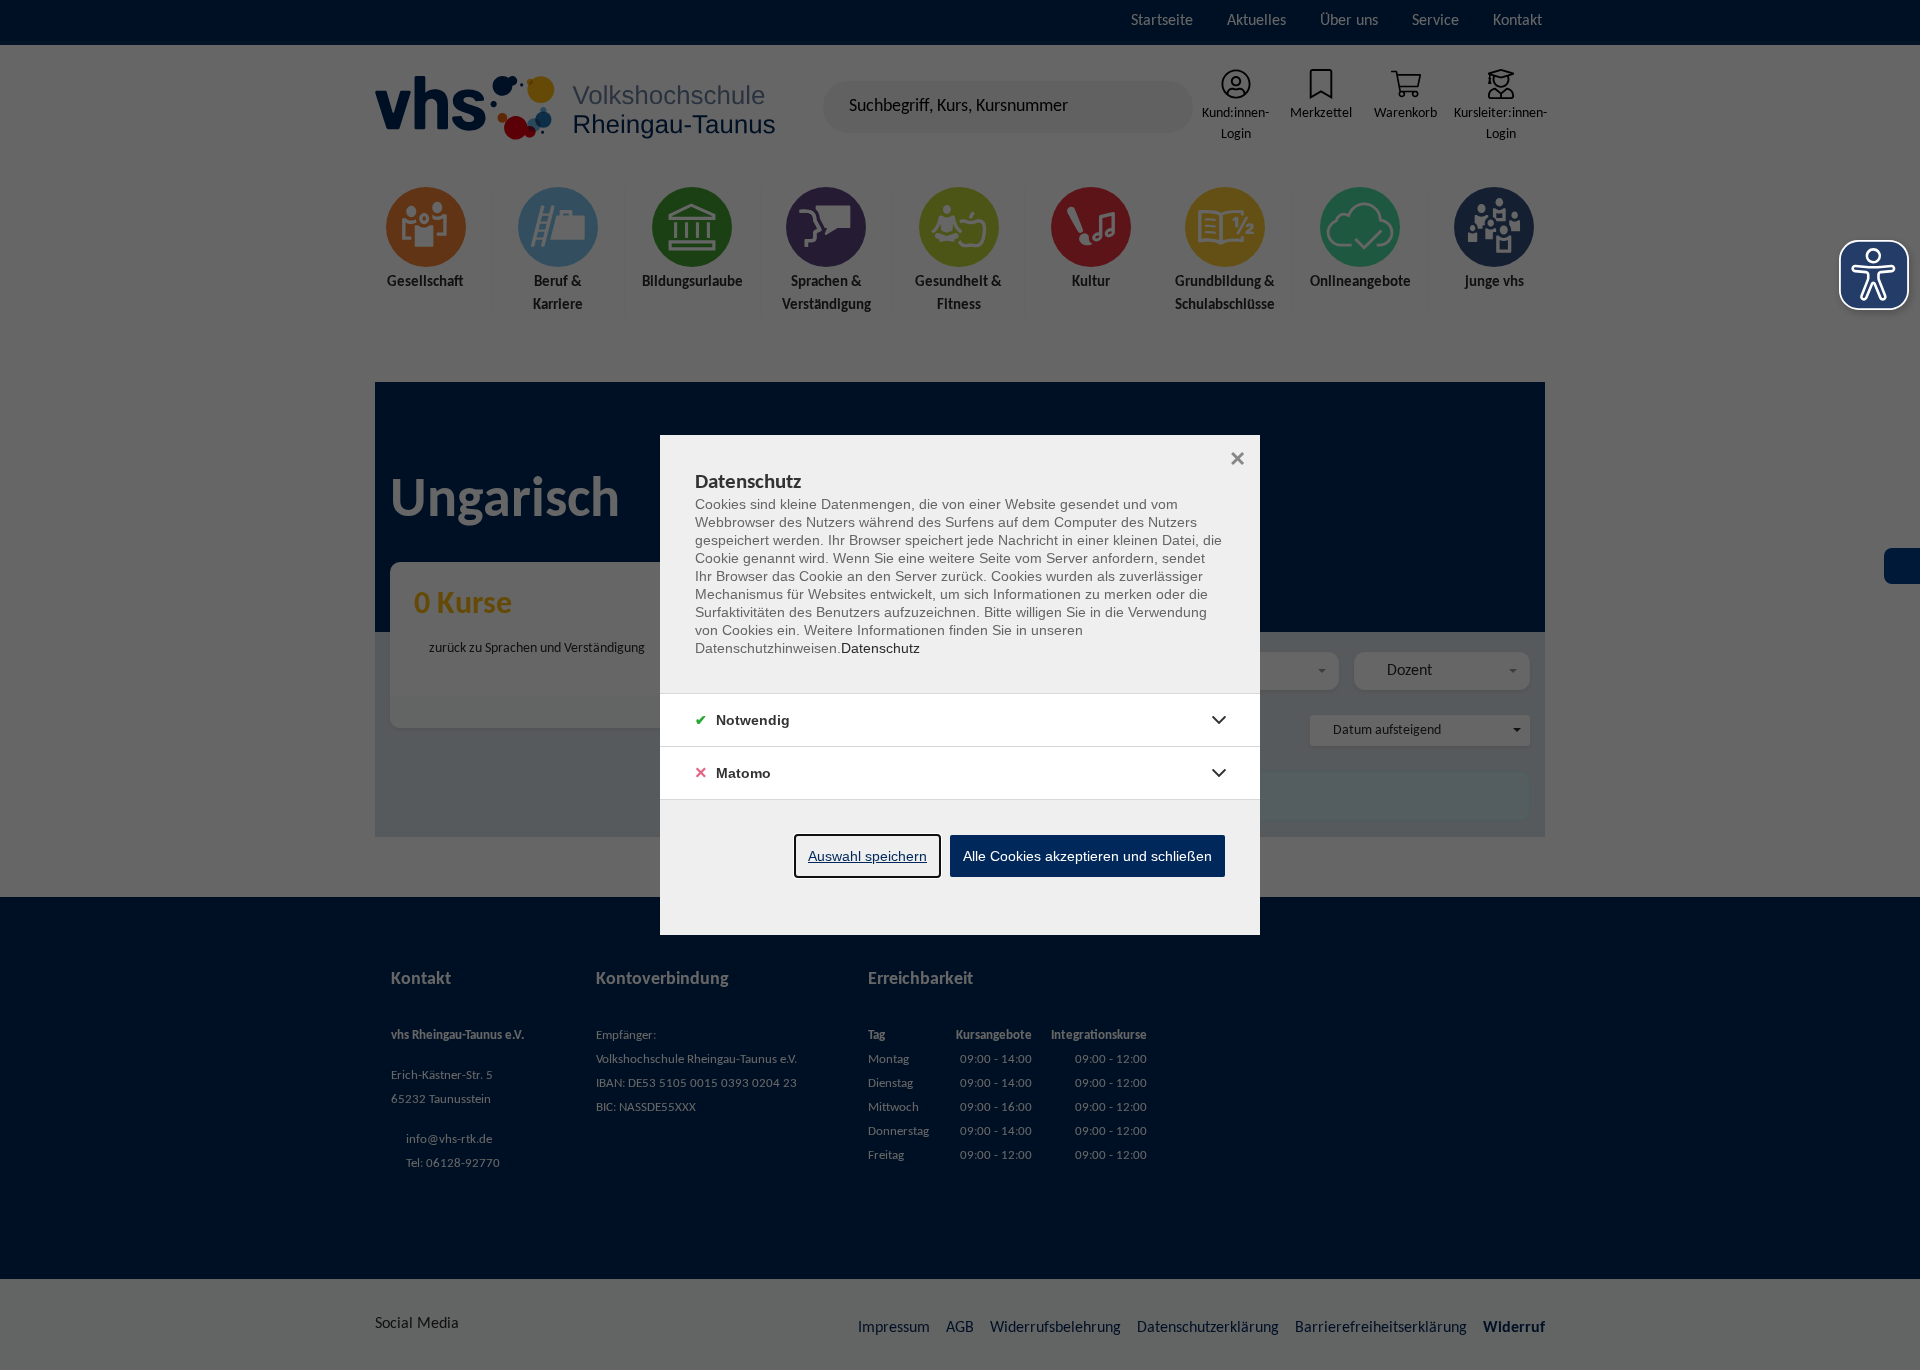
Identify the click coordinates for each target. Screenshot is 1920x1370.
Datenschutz (880, 648)
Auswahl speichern (867, 856)
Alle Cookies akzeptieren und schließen (1087, 856)
